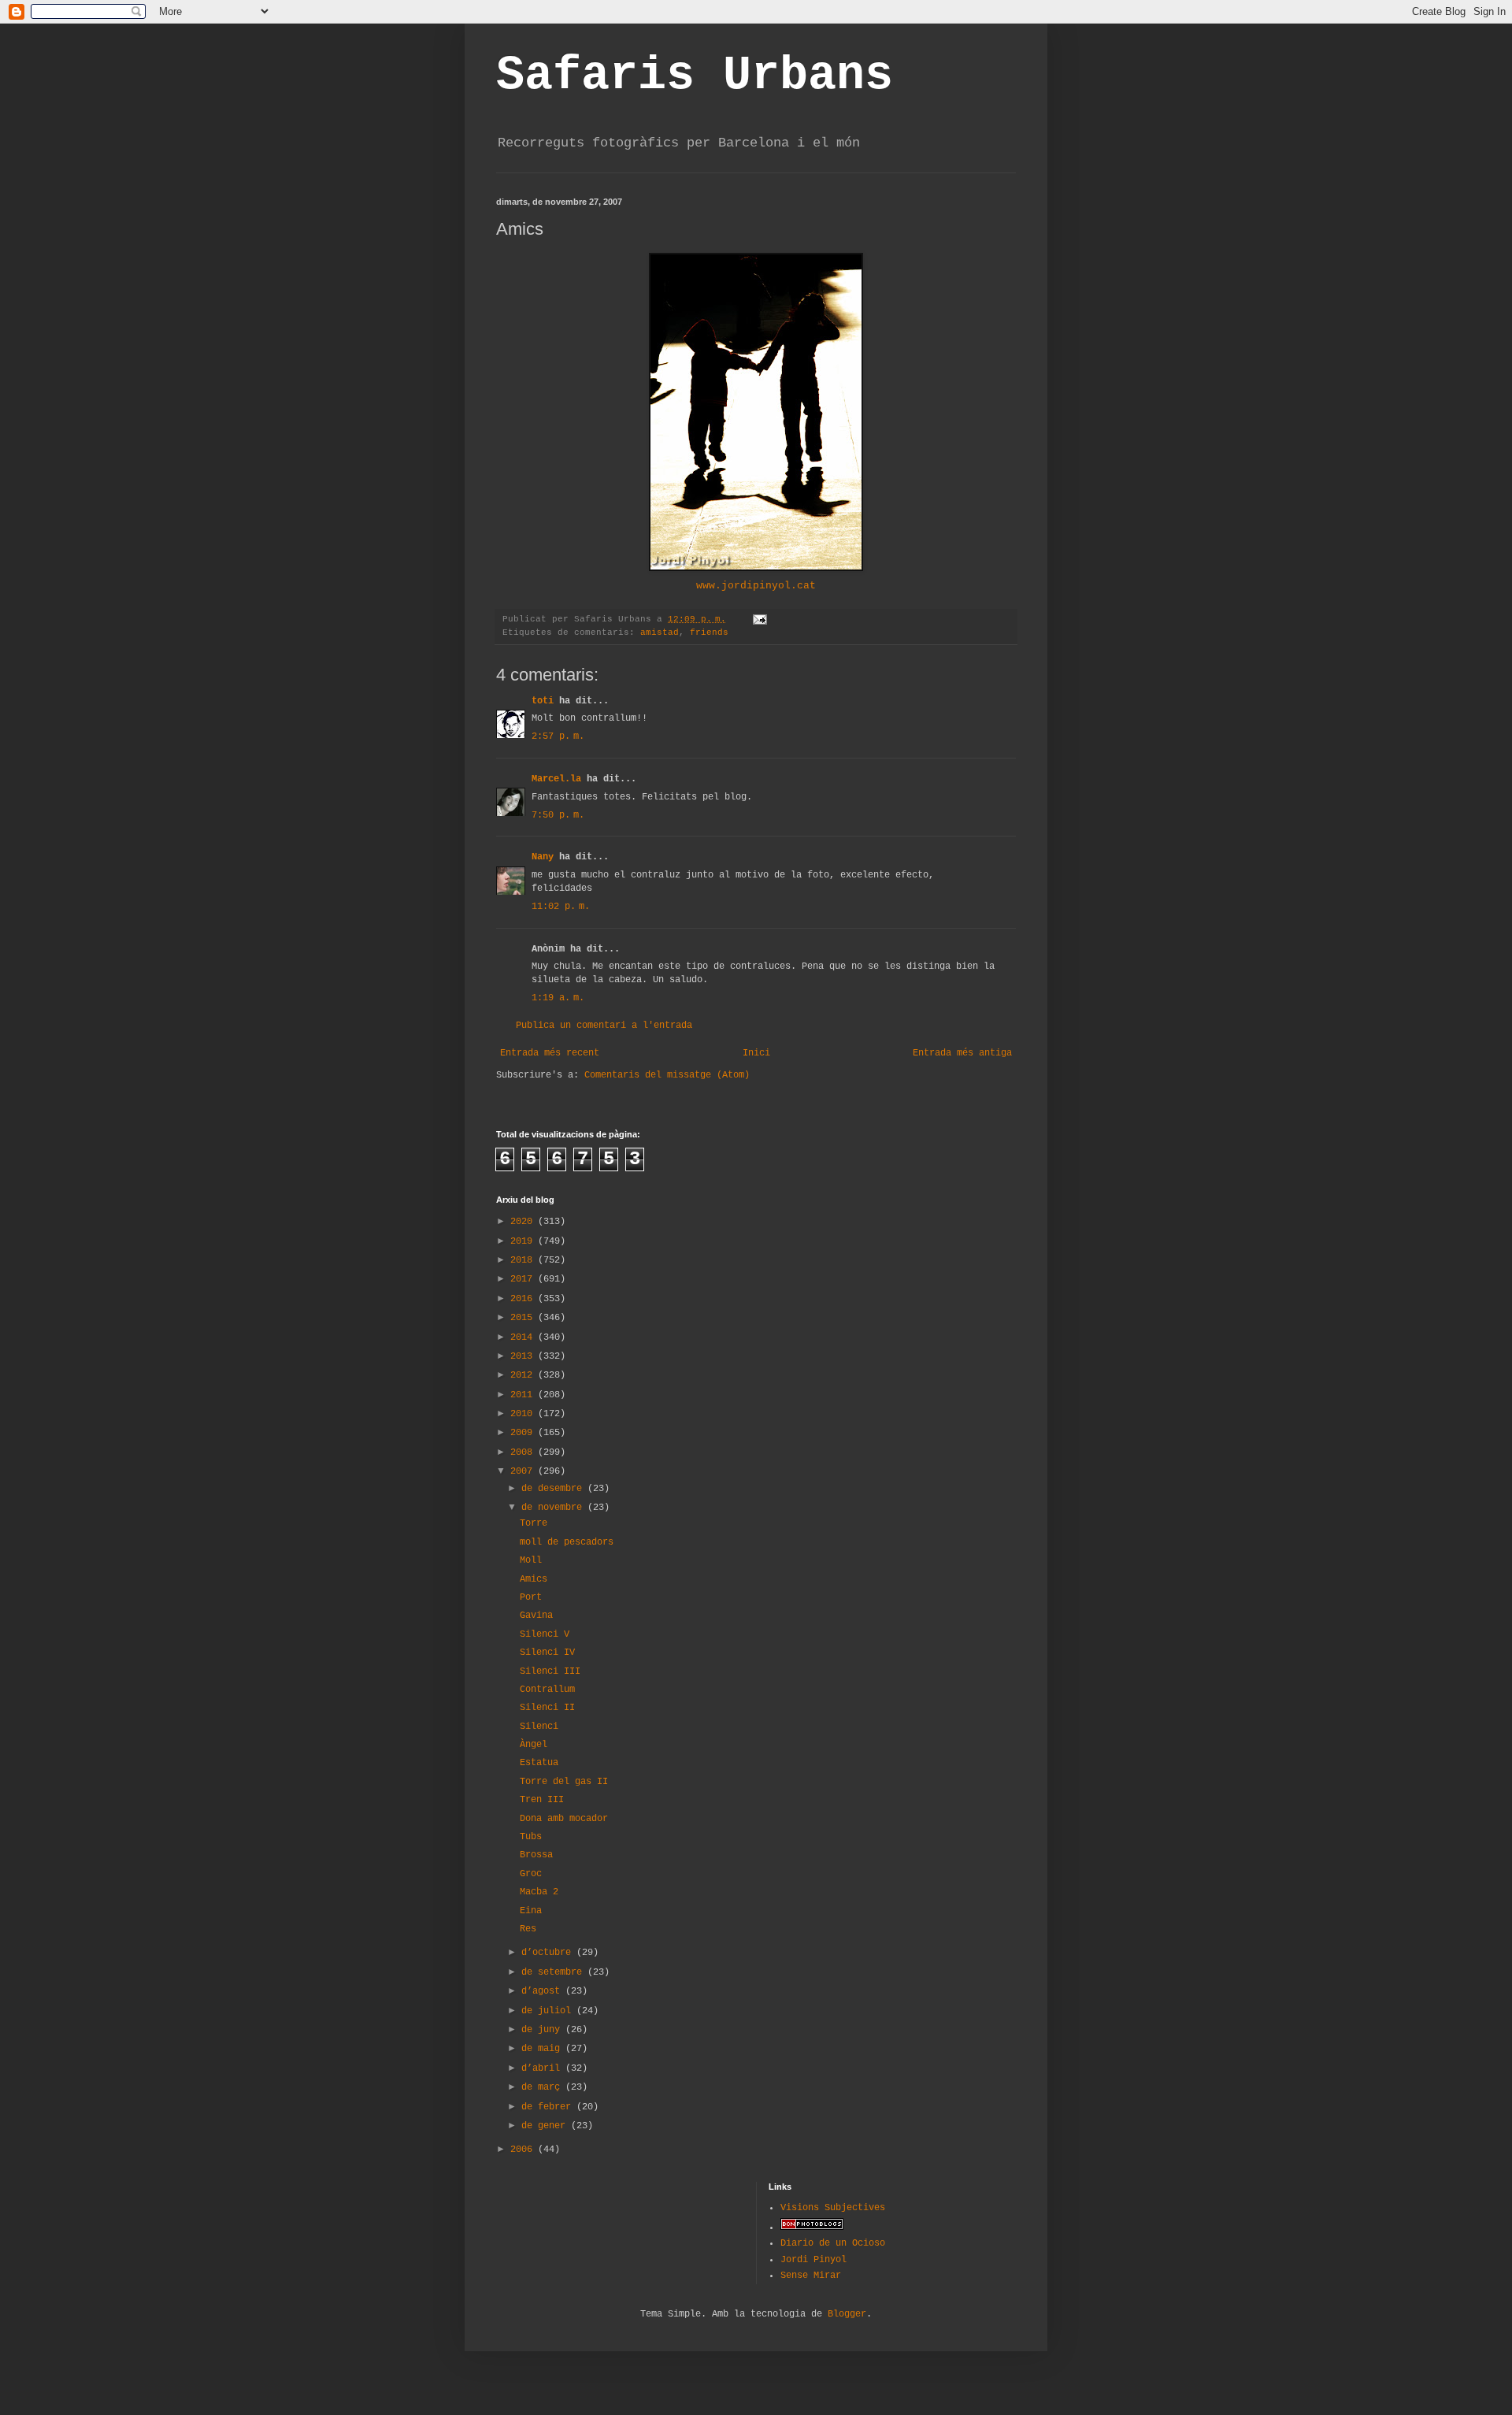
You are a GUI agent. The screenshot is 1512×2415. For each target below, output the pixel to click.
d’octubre (549, 1953)
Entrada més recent (550, 1053)
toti (543, 701)
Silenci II (547, 1708)
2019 (524, 1241)
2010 (524, 1414)
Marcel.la (556, 779)
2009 (524, 1433)
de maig (543, 2049)
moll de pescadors (567, 1542)
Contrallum (547, 1690)
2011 (524, 1395)
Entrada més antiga (962, 1053)
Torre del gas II (564, 1782)
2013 (524, 1356)
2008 (524, 1452)
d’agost (543, 1991)
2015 (524, 1318)
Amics (534, 1579)
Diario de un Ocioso (833, 2243)
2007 (524, 1471)
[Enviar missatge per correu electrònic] (761, 619)
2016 (524, 1299)
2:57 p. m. (558, 736)
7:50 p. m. (558, 815)
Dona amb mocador (564, 1819)
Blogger (847, 2314)
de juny (543, 2030)
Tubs (531, 1837)
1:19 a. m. (558, 998)
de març (543, 2087)
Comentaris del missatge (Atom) (667, 1075)
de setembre (554, 1972)
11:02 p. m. (561, 907)
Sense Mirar (811, 2276)
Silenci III (550, 1671)
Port (531, 1597)
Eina (531, 1911)
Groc (531, 1874)
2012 (524, 1375)
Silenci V (545, 1634)
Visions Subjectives (833, 2208)
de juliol (549, 2011)
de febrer (549, 2107)
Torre (534, 1523)
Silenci (539, 1727)
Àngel (534, 1745)
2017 (524, 1279)
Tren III (542, 1800)
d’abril (543, 2068)
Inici (756, 1053)
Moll (531, 1560)
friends (709, 632)
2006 (524, 2150)
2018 (524, 1260)
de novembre (554, 1508)
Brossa (536, 1855)
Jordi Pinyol (813, 2260)
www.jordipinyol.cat (756, 586)
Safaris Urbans (695, 76)
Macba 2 (539, 1892)
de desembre (554, 1489)
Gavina (536, 1616)
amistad (660, 632)
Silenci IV (547, 1653)
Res (528, 1929)
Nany (543, 857)
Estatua (539, 1763)
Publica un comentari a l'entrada (604, 1026)
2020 (524, 1222)
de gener (546, 2126)
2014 (524, 1337)
